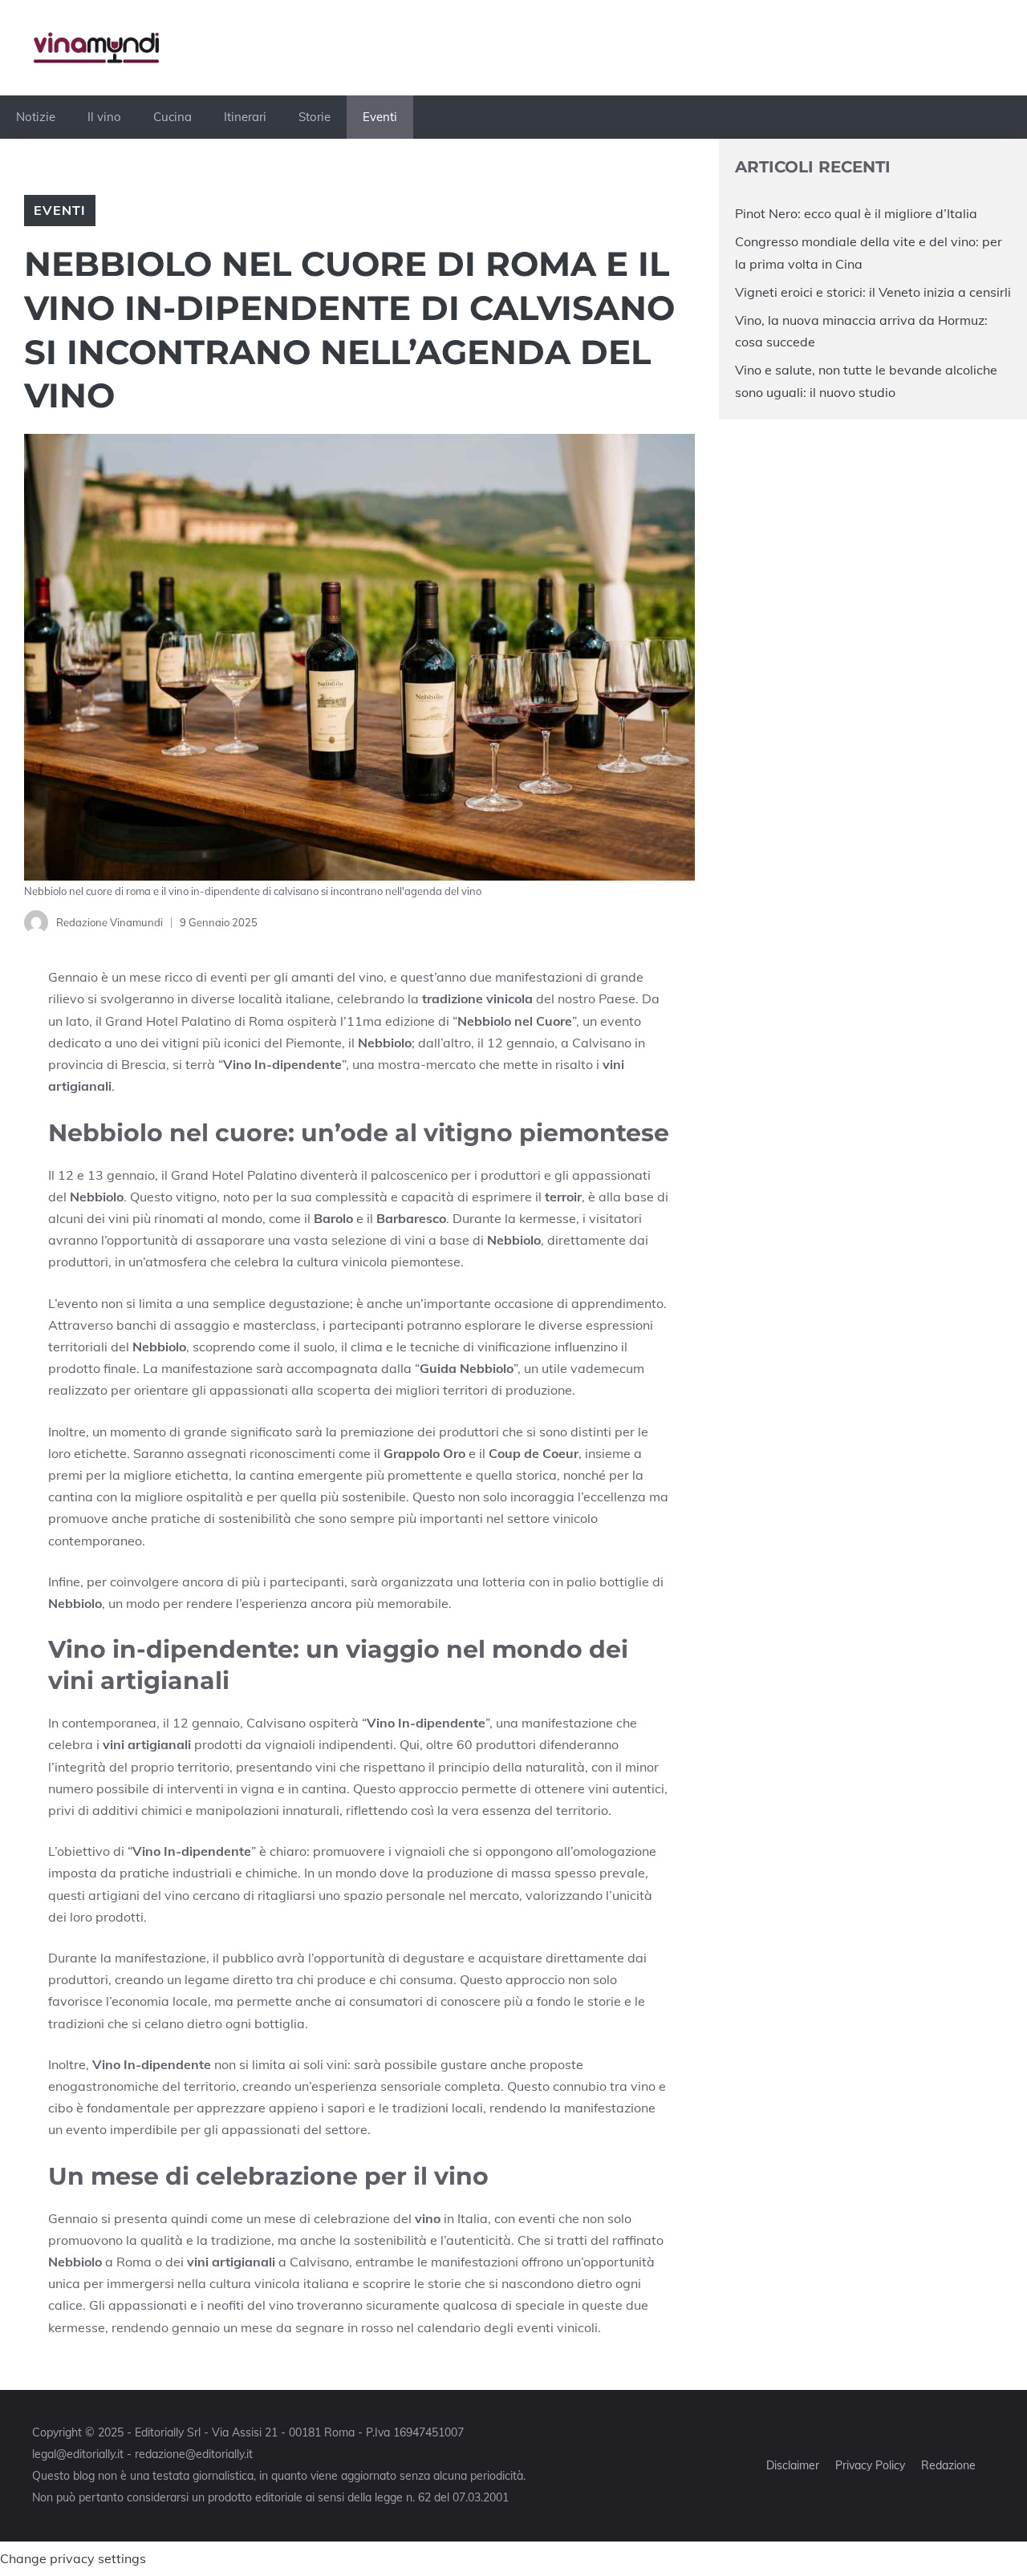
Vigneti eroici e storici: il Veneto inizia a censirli (873, 292)
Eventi (380, 117)
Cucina (173, 117)
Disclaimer (793, 2465)
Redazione (948, 2465)
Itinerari (245, 117)
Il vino (104, 117)
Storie (315, 117)
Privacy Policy (870, 2465)
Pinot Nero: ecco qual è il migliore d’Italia (856, 213)
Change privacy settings (73, 2558)
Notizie (36, 117)
